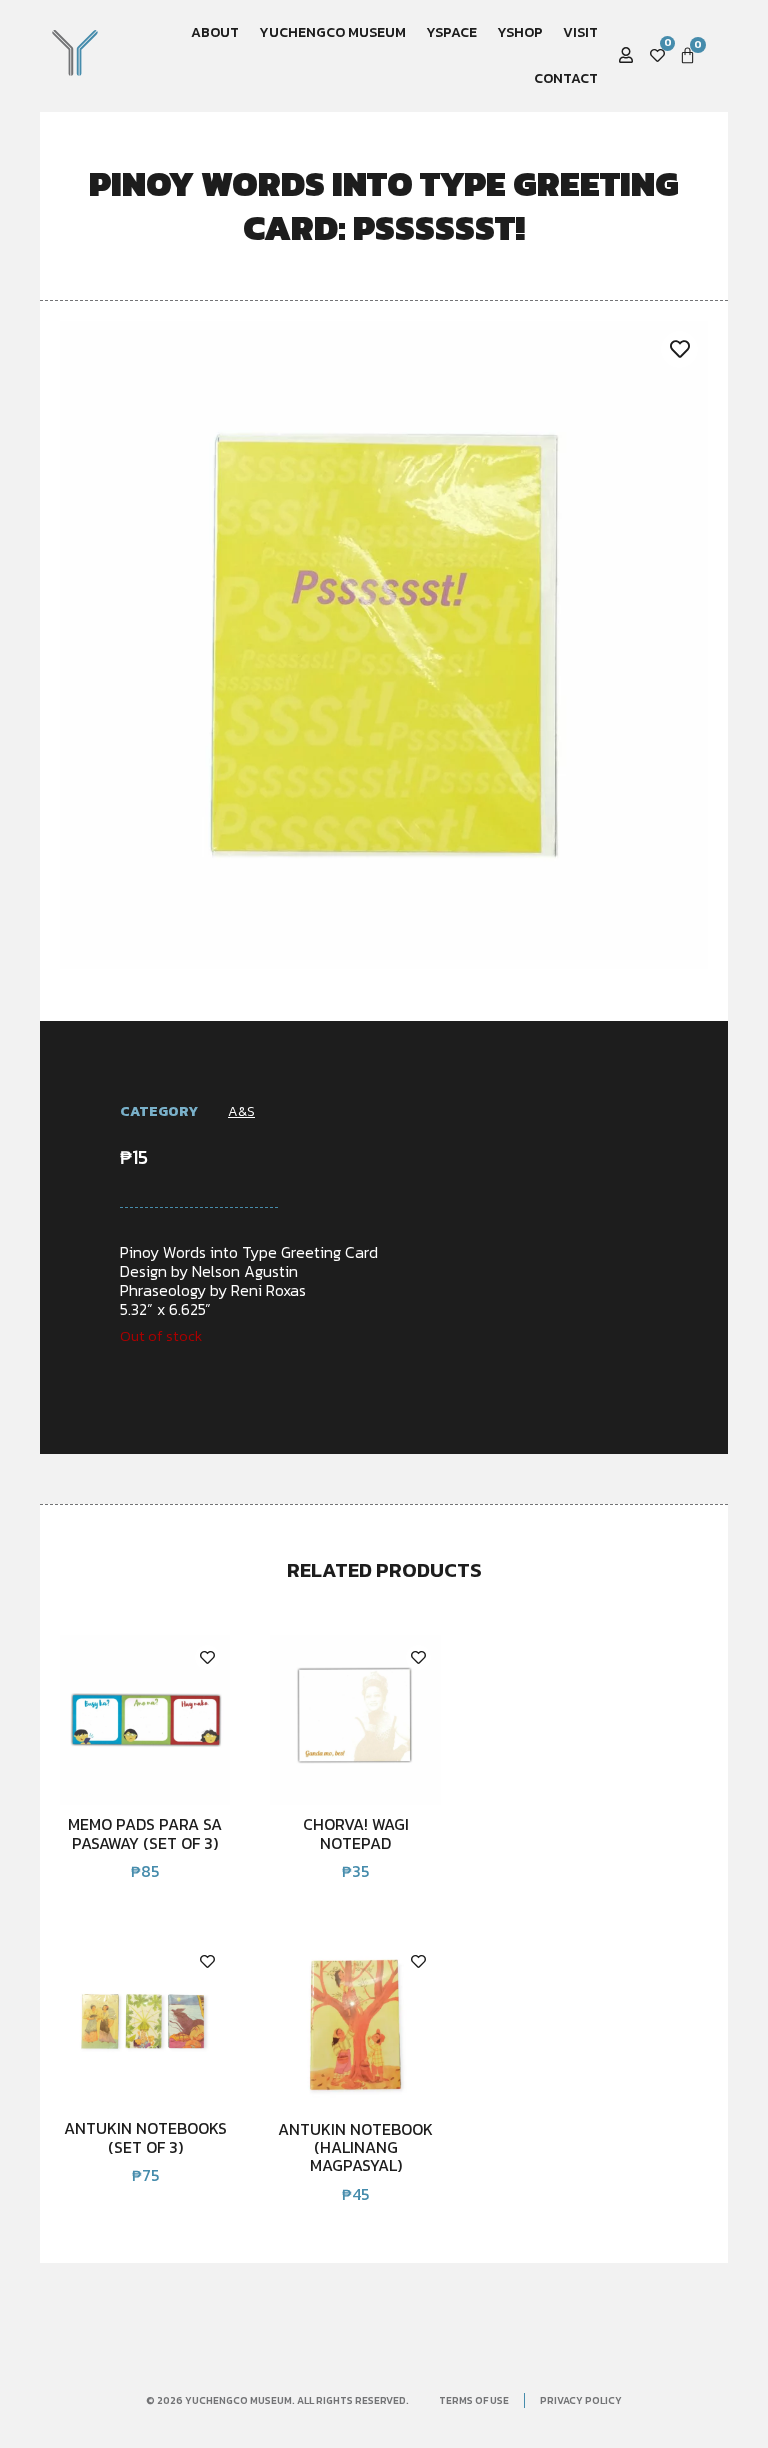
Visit (580, 32)
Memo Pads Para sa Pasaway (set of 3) (145, 1833)
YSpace (451, 32)
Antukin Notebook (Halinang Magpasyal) (355, 2147)
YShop (520, 32)
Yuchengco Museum (332, 32)
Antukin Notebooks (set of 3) (145, 2137)
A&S (241, 1111)
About (215, 32)
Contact (566, 78)
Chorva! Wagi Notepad (356, 1833)
